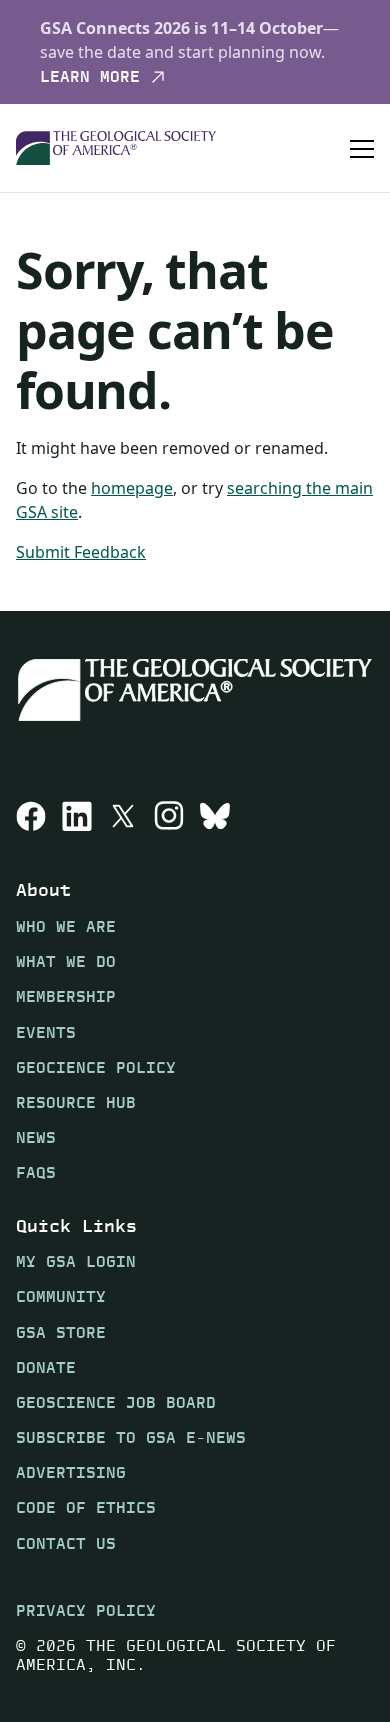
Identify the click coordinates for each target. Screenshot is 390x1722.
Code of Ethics (86, 1507)
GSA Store (61, 1332)
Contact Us (66, 1543)
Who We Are (66, 926)
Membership (66, 996)
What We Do (66, 961)
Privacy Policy (86, 1610)
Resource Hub (76, 1102)
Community (61, 1296)
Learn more (90, 77)
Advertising (71, 1472)
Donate (46, 1367)
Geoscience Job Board (116, 1402)
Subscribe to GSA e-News (131, 1437)
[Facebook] (31, 816)
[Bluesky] (215, 816)
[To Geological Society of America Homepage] (116, 148)
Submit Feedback (81, 552)
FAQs (36, 1172)
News (36, 1137)
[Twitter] (123, 816)
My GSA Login (76, 1261)
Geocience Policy (96, 1067)
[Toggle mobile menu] (362, 148)
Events (46, 1032)
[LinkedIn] (77, 816)
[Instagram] (169, 816)
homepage (132, 488)
